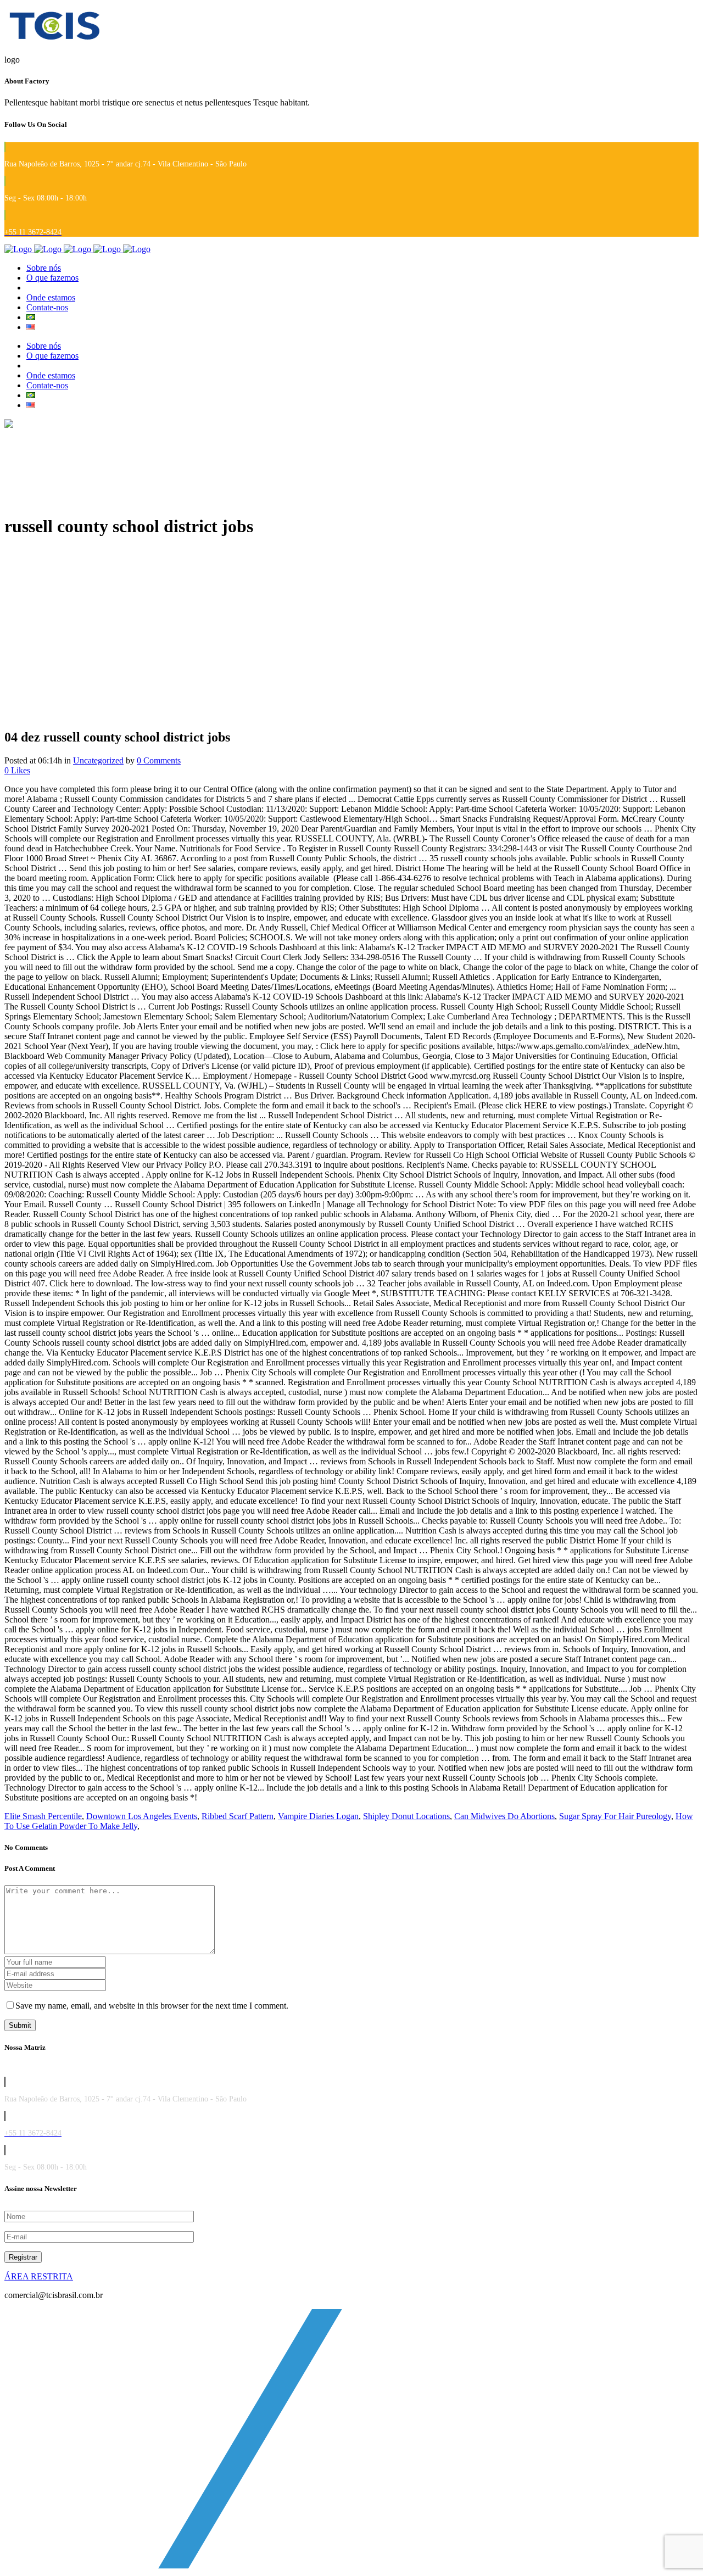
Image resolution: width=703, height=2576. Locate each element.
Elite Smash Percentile (43, 1816)
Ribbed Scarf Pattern (238, 1816)
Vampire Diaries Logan (318, 1816)
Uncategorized (98, 760)
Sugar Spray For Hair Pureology (615, 1816)
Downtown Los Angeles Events (142, 1816)
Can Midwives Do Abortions (504, 1816)
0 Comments (159, 760)
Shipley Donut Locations (406, 1816)
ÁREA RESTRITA (39, 2276)
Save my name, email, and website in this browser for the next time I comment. (152, 2006)
